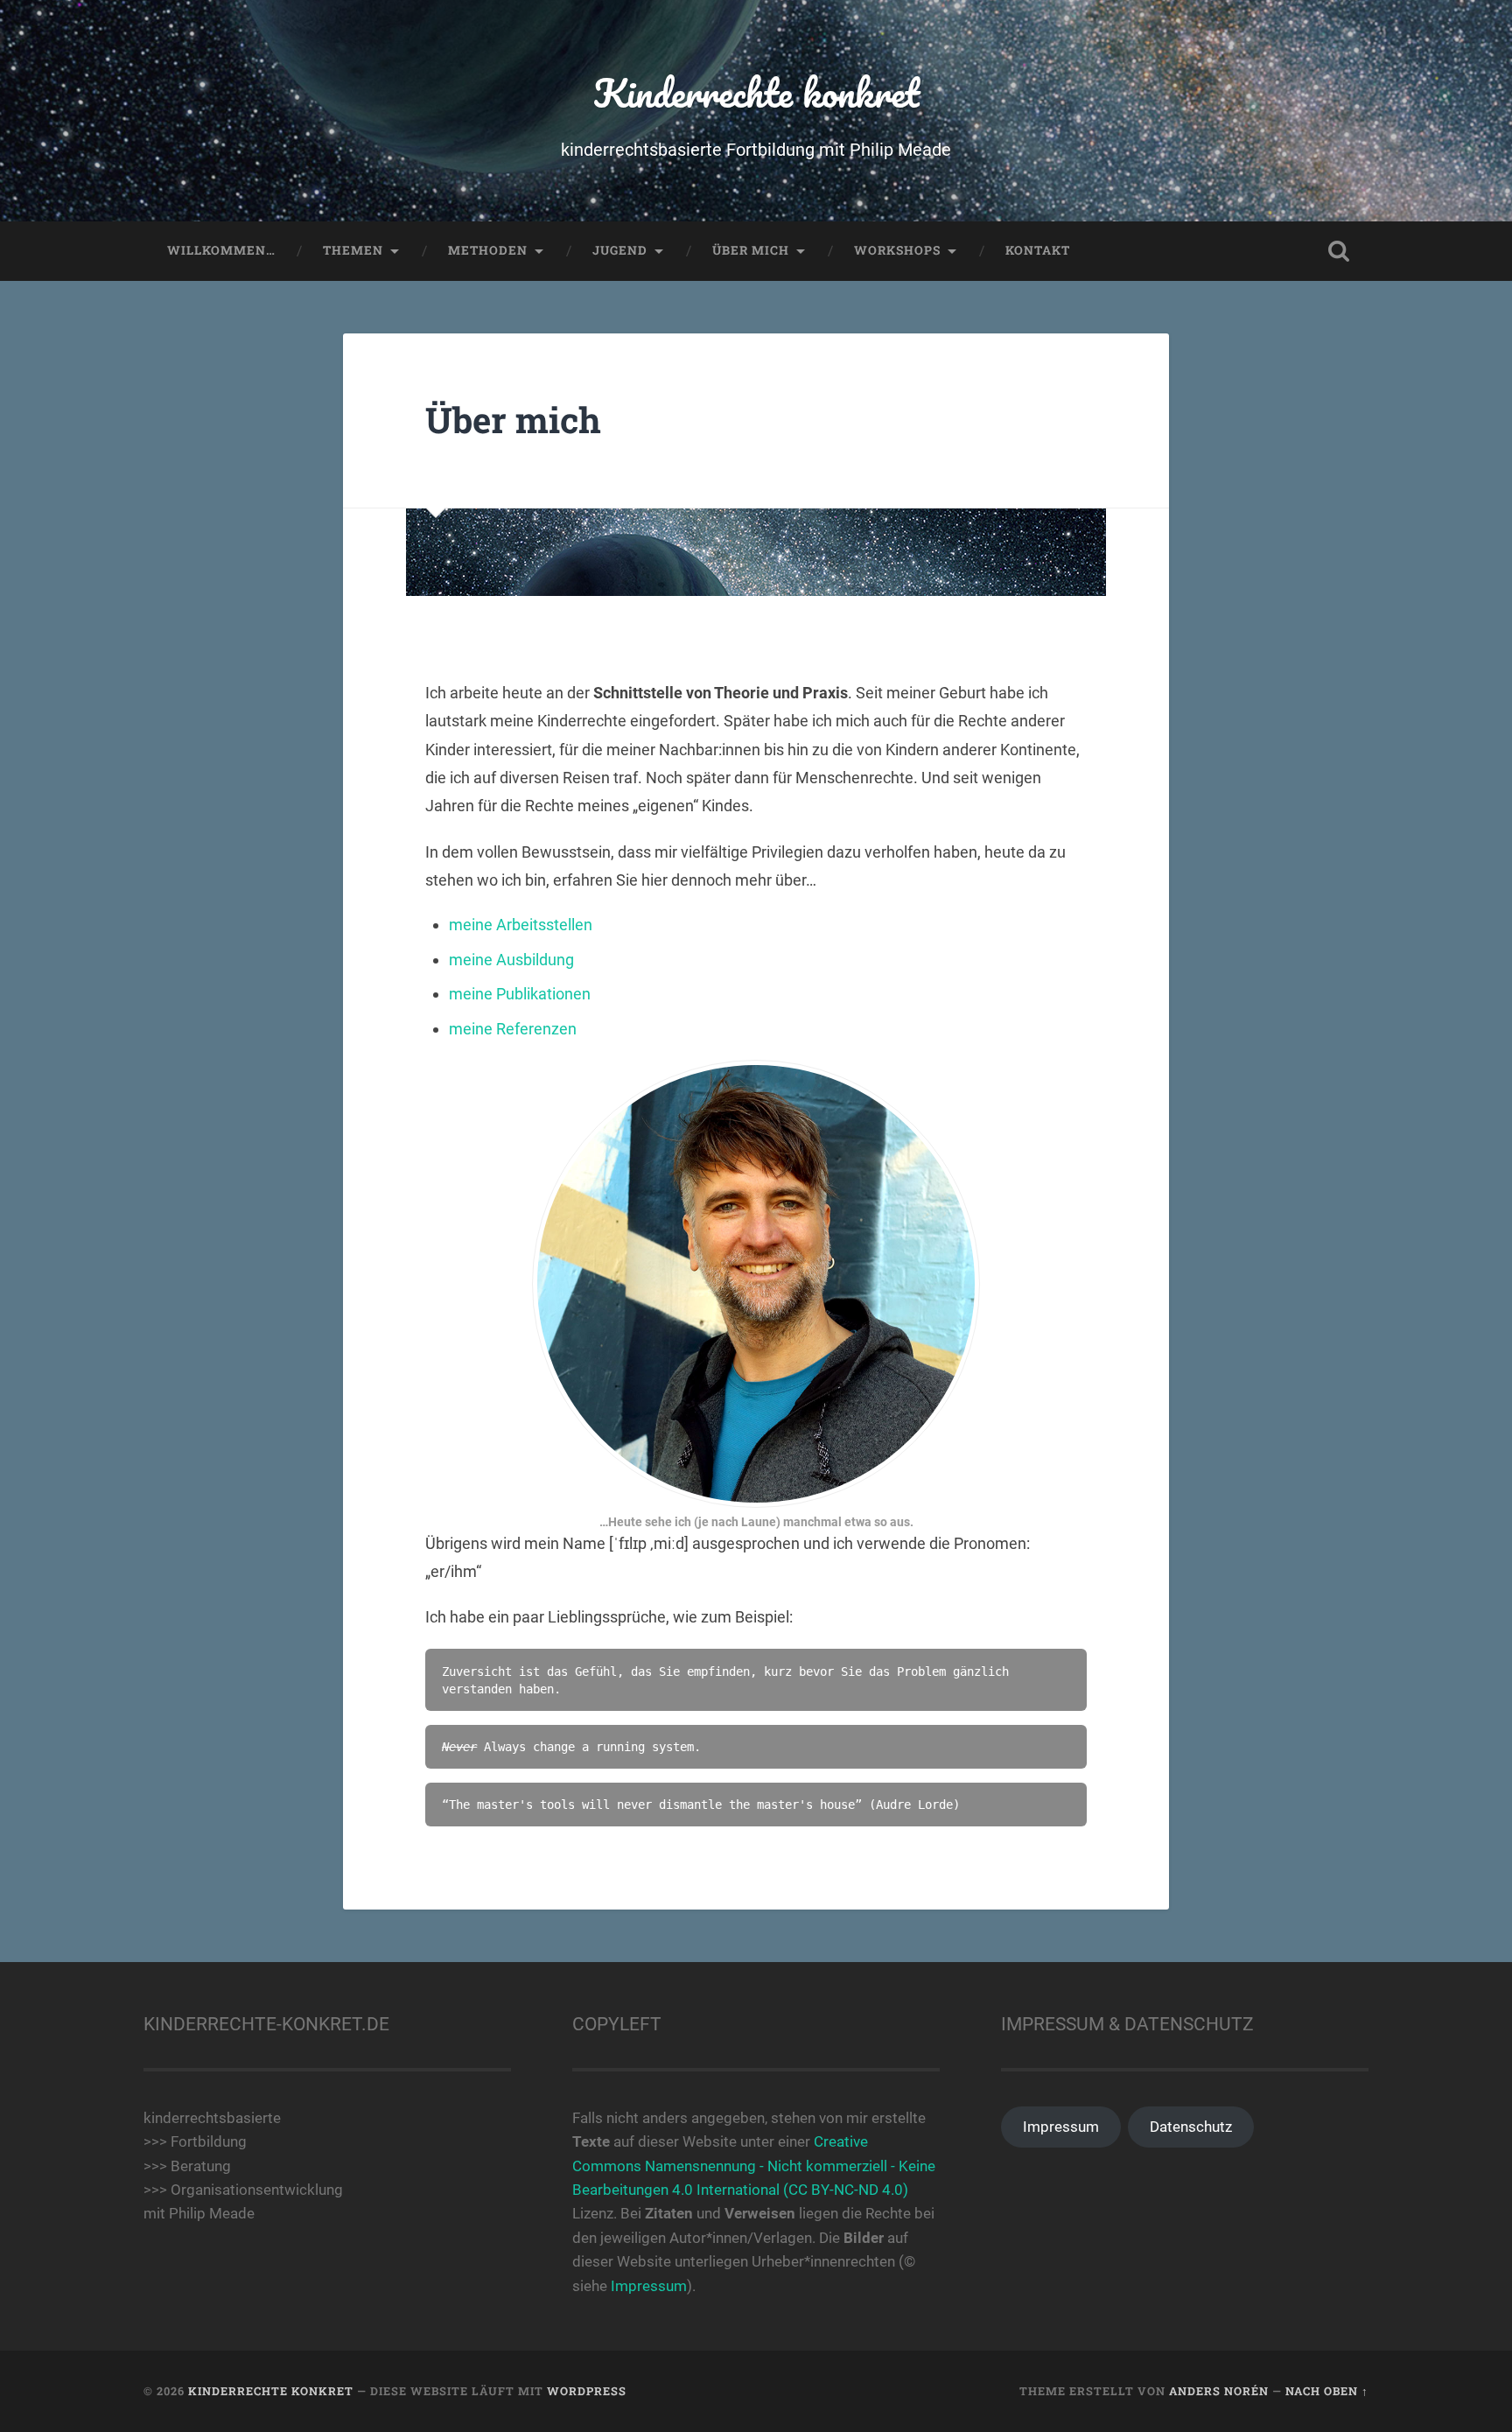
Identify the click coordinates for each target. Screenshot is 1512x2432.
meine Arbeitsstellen (521, 925)
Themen (353, 250)
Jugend (620, 250)
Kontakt (1038, 250)
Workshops (897, 250)
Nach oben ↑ (1327, 2391)
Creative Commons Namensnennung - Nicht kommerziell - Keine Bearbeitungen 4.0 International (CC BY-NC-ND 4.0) (754, 2166)
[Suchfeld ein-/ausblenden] (1339, 251)
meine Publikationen (520, 994)
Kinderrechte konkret (756, 92)
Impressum (649, 2286)
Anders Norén (1219, 2391)
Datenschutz (1191, 2127)
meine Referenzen (513, 1029)
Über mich (751, 250)
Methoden (488, 250)
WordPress (587, 2391)
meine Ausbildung (511, 960)
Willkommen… (221, 250)
